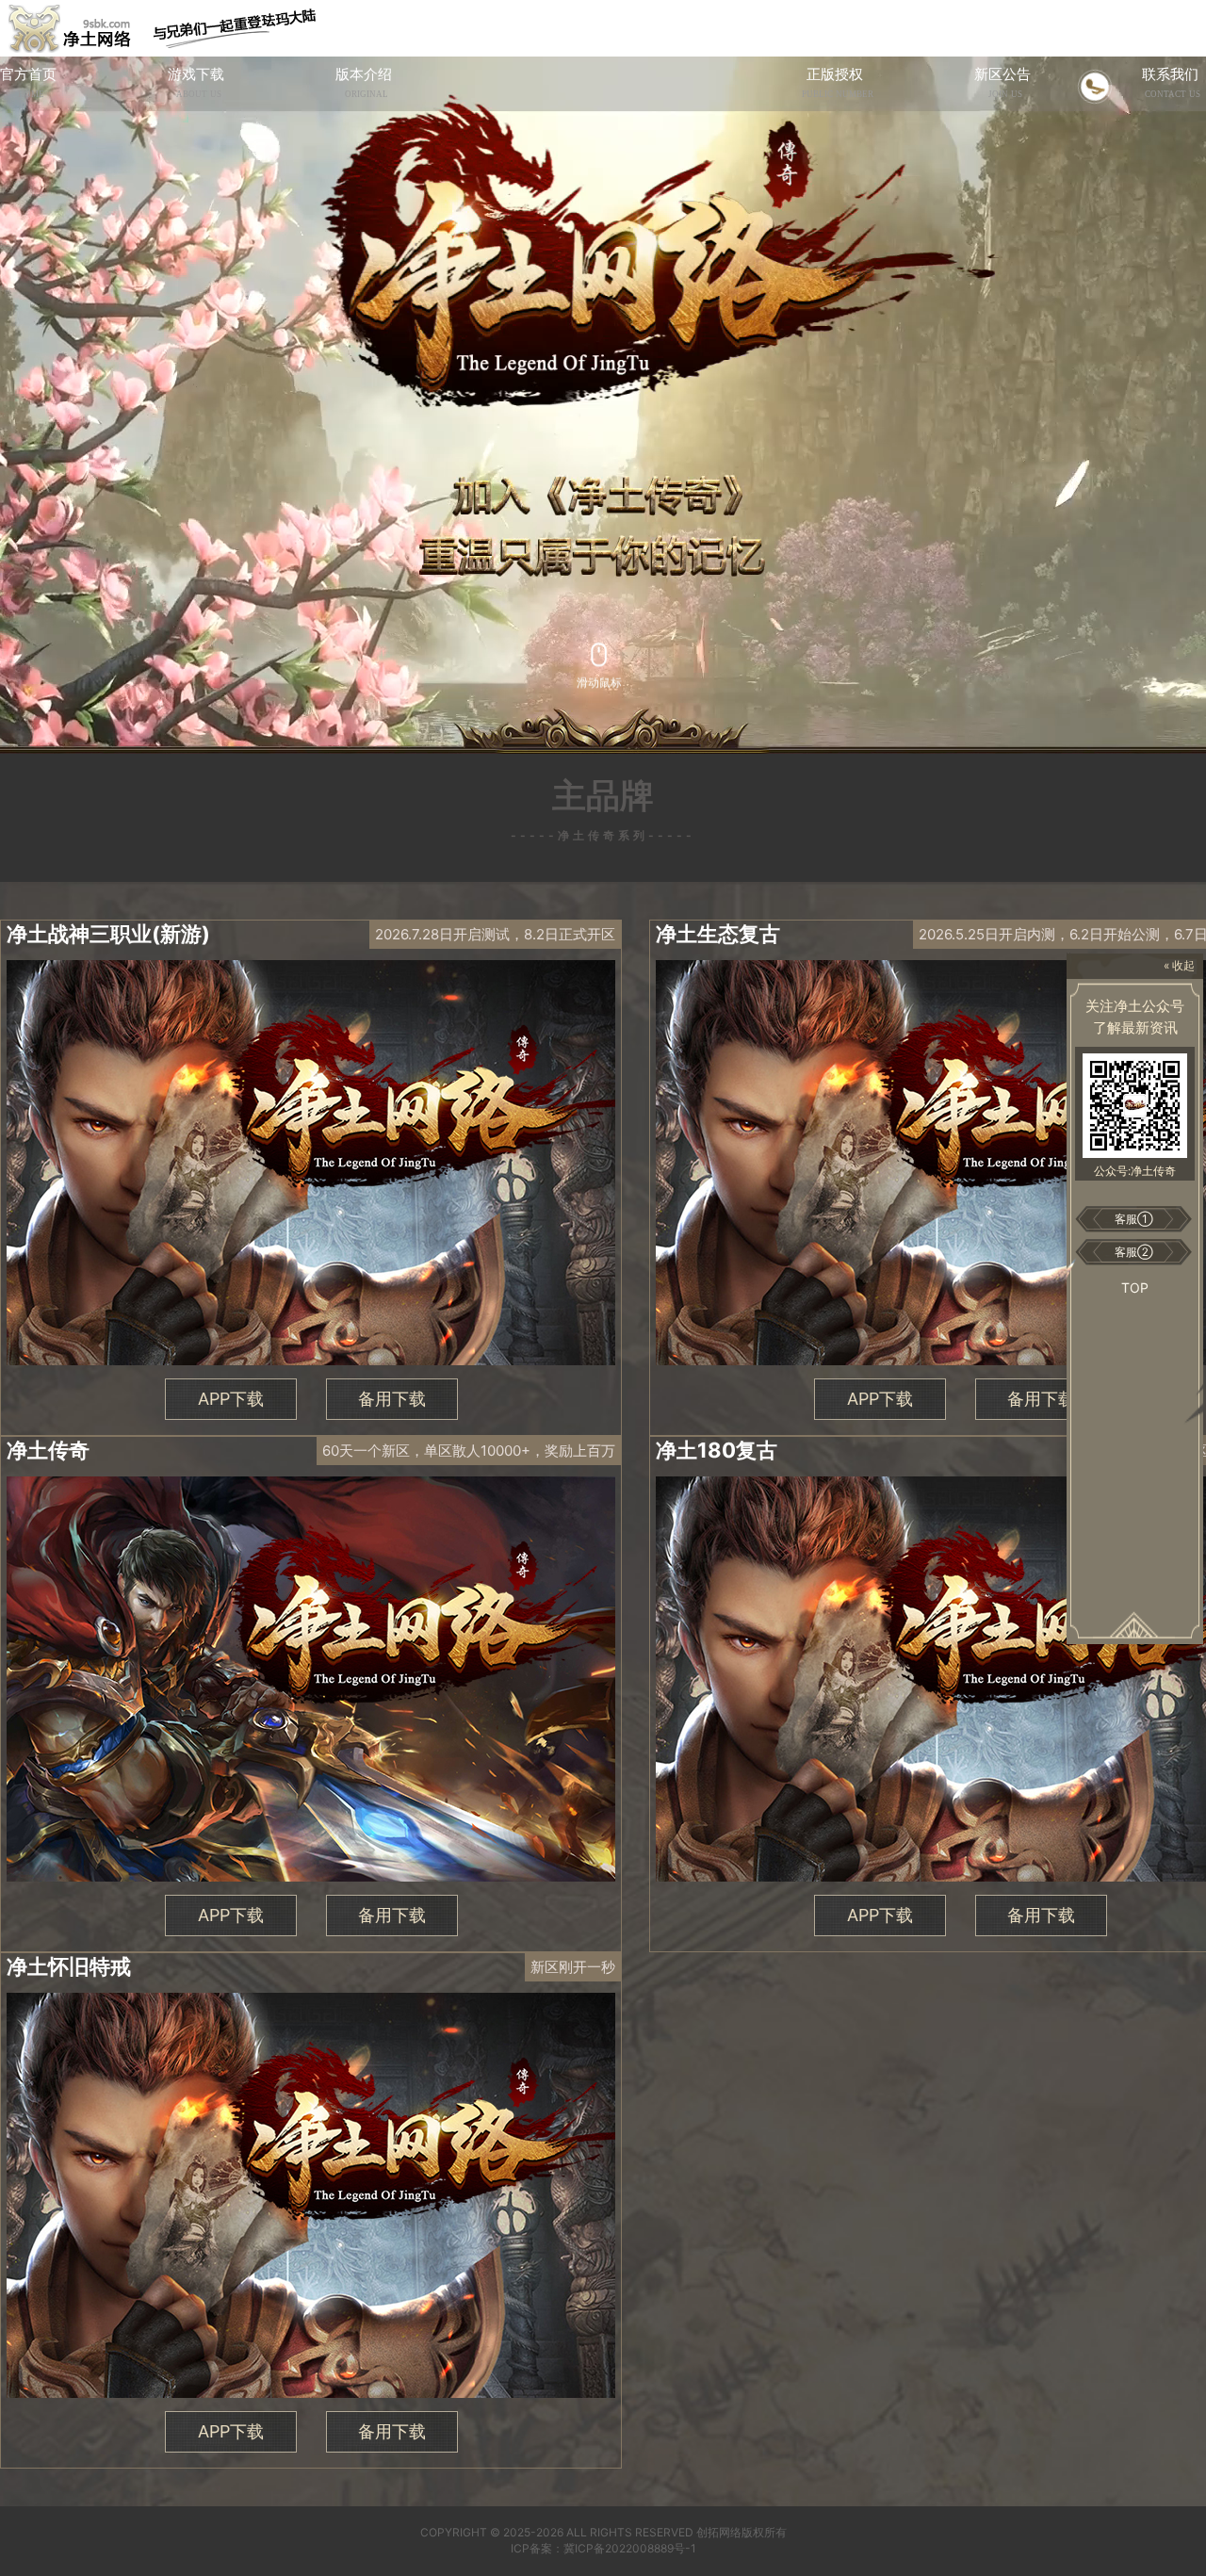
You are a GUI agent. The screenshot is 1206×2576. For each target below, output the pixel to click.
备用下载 (392, 1399)
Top (1135, 1288)
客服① (1134, 1219)
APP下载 (231, 1399)
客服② (1134, 1252)
